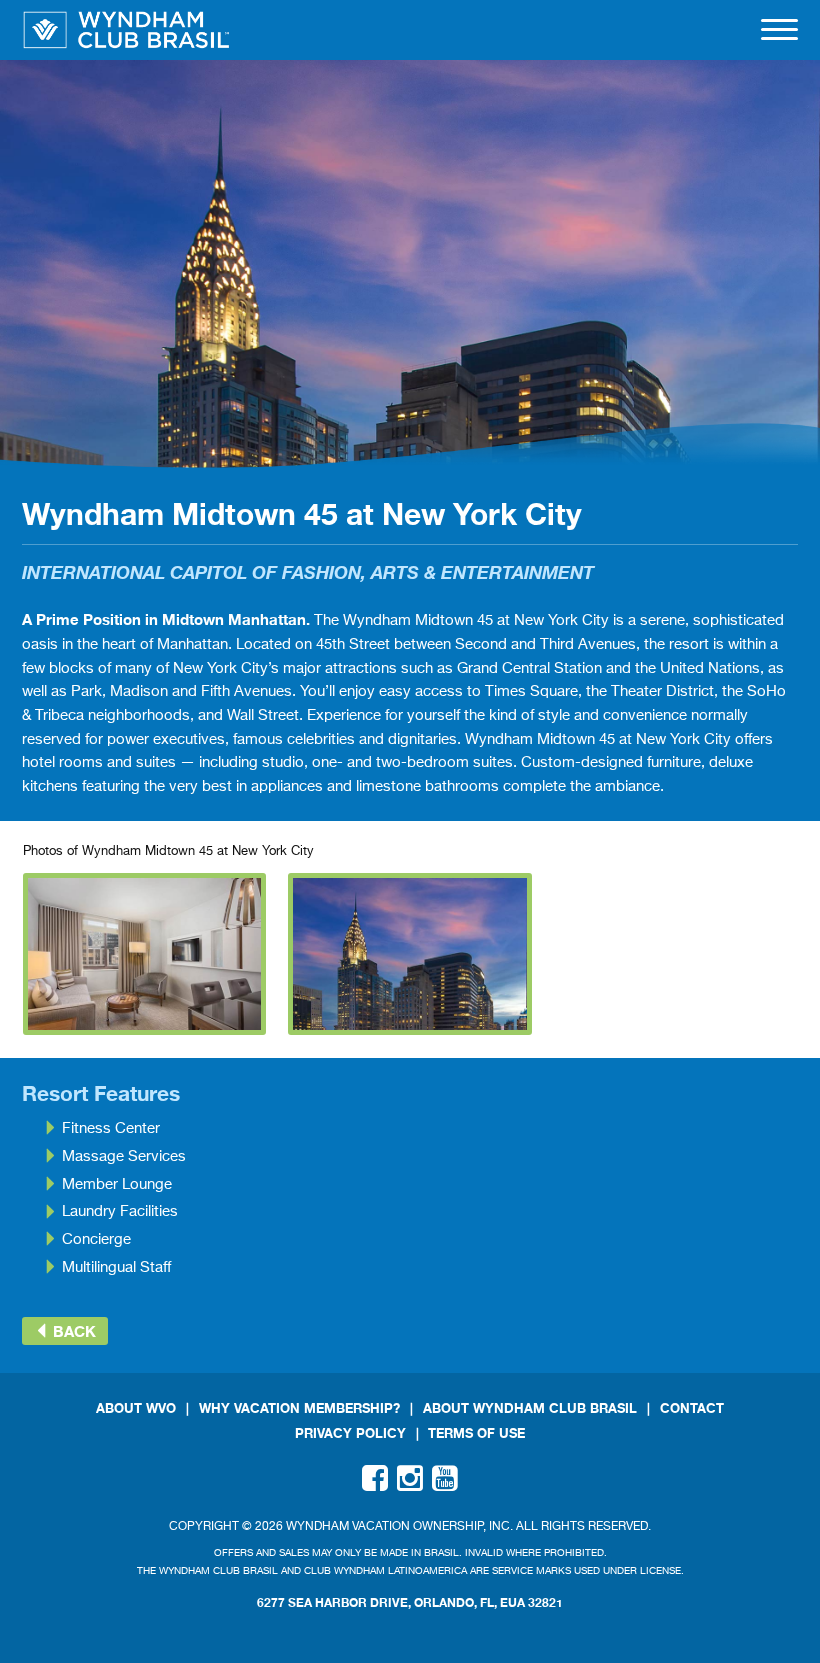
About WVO (136, 1408)
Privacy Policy (350, 1433)
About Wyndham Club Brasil (530, 1408)
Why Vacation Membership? (299, 1408)
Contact (692, 1408)
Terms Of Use (476, 1433)
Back (72, 1331)
